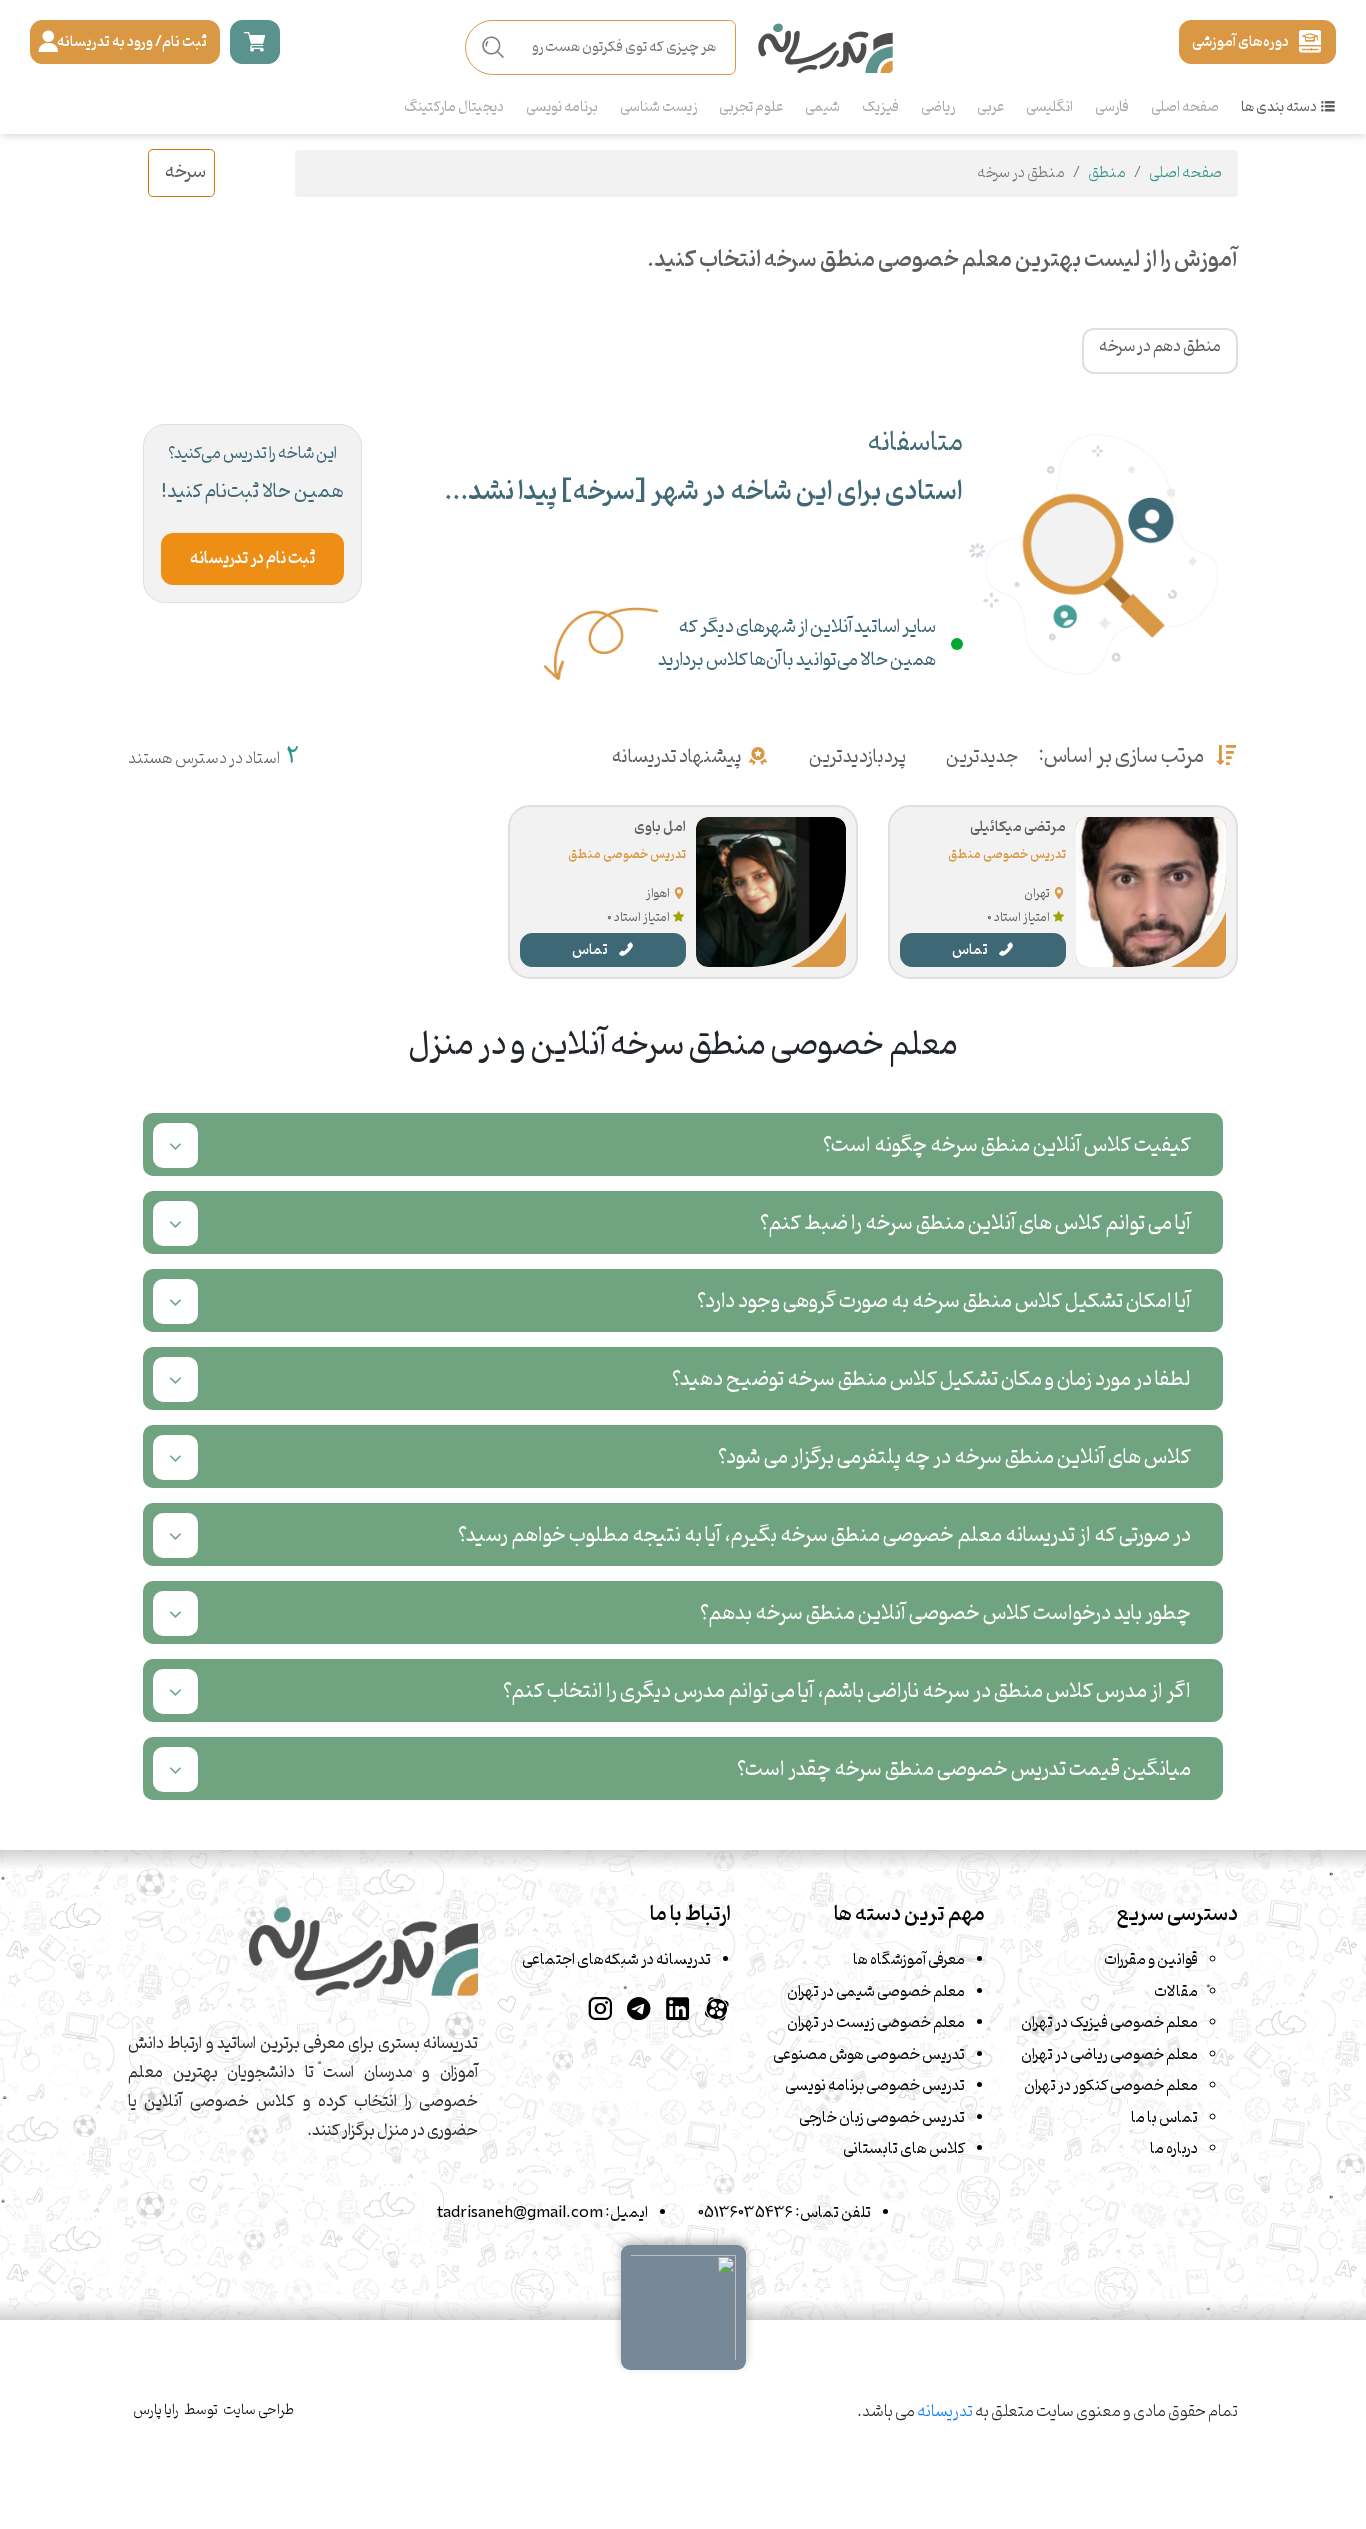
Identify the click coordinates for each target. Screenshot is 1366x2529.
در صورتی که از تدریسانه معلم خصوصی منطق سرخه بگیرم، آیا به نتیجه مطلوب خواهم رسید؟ (824, 1535)
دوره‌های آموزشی (1240, 42)
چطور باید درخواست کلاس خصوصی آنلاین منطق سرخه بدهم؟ (945, 1613)
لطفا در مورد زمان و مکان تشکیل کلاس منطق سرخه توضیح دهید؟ (931, 1379)
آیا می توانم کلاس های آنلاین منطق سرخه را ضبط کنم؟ (975, 1223)
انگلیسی (1049, 107)
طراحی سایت (258, 2410)
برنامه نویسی (562, 107)
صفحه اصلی (1185, 107)
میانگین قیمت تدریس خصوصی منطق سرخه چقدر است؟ (964, 1769)
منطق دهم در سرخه (1160, 347)
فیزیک (880, 107)
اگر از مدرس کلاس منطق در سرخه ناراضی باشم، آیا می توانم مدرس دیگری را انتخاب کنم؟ (847, 1691)
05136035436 (745, 2213)
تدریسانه (945, 2412)
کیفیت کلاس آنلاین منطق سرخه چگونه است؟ (1007, 1145)
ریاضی (938, 107)
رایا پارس (156, 2410)
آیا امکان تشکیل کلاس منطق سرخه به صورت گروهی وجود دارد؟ (944, 1301)
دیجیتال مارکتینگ (454, 107)
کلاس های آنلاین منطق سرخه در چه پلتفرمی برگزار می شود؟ (954, 1457)
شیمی (822, 107)
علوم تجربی (751, 107)
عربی (990, 107)
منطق (1107, 173)
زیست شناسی (658, 107)
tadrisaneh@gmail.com (520, 2213)
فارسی (1112, 107)
